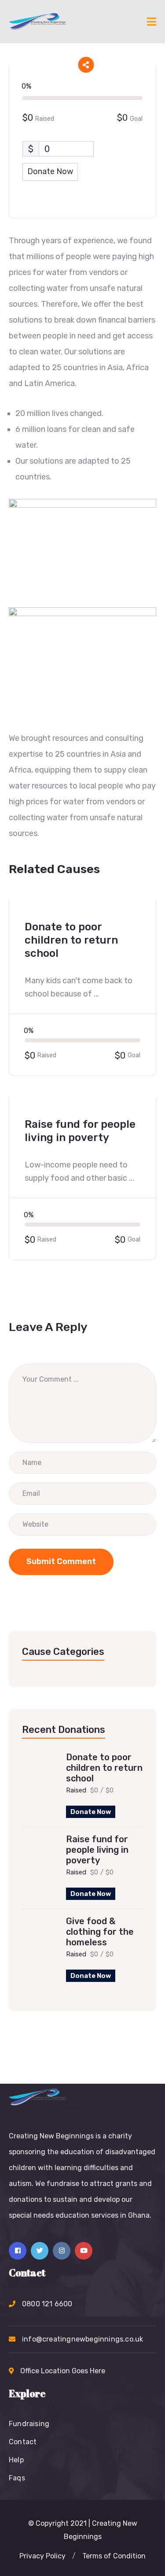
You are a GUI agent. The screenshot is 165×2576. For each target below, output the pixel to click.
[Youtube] (84, 2251)
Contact (23, 2442)
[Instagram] (62, 2251)
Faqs (17, 2478)
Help (16, 2460)
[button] (42, 2556)
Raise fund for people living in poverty (97, 1850)
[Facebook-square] (18, 2251)
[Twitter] (40, 2251)
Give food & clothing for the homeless (100, 1932)
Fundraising (29, 2424)
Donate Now (91, 1812)
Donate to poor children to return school (104, 1768)
